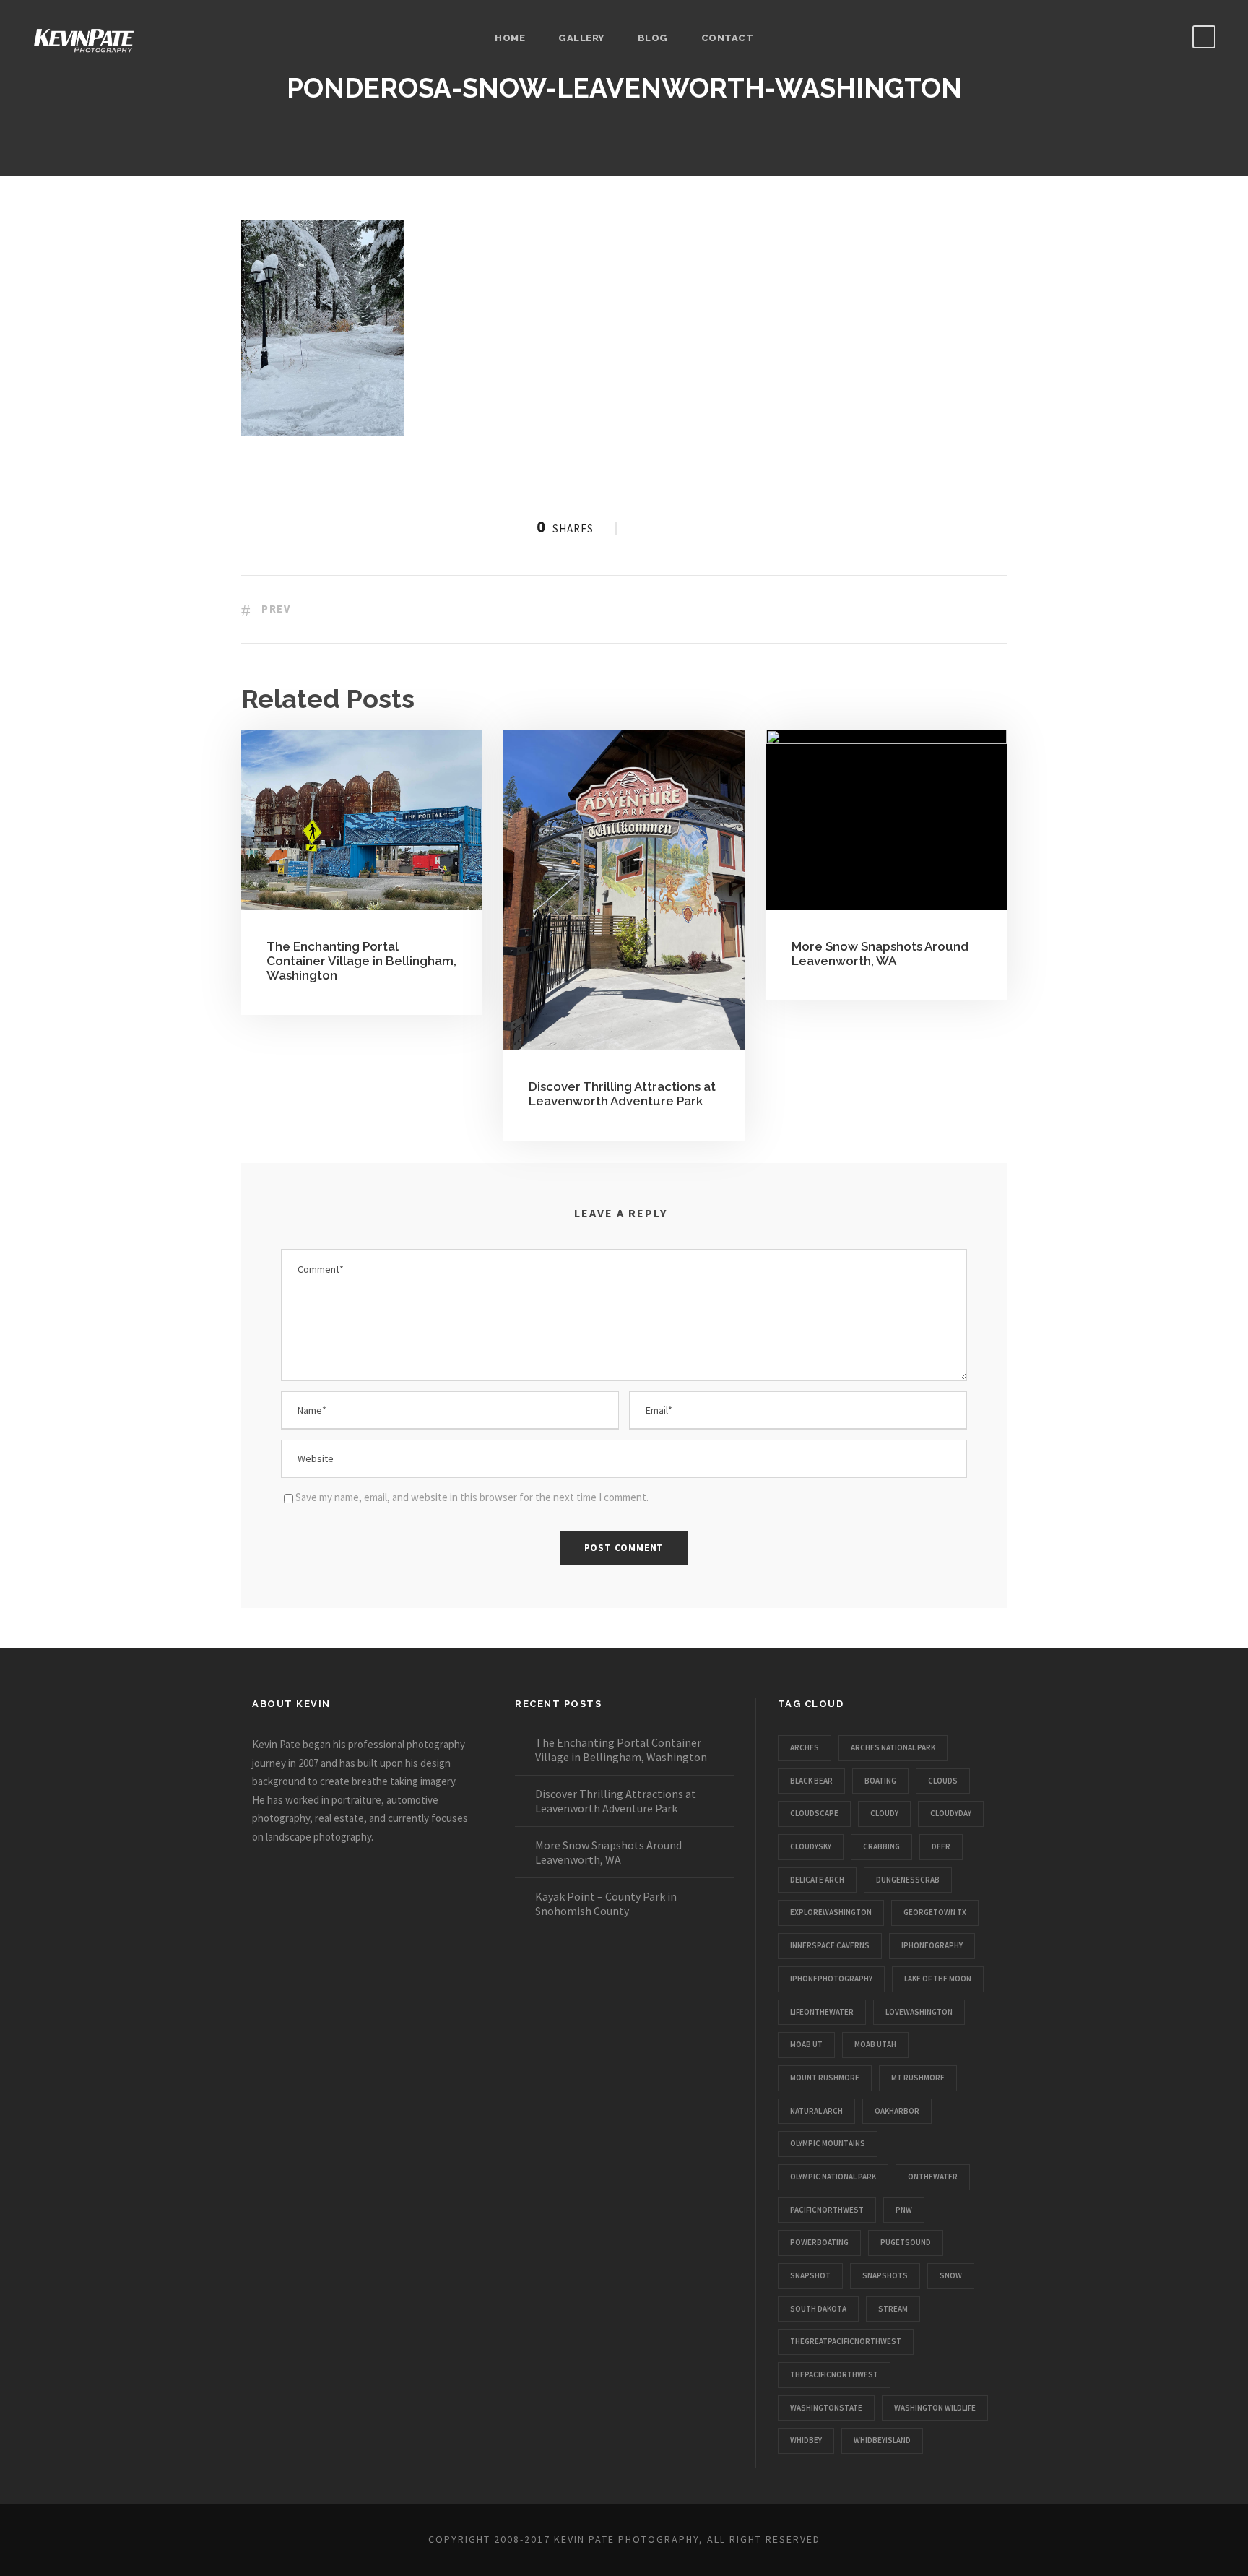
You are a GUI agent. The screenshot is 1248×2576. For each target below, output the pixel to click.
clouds (943, 1781)
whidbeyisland (882, 2440)
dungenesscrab (908, 1880)
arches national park (893, 1747)
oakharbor (897, 2111)
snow (951, 2275)
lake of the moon (938, 1979)
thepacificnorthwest (834, 2374)
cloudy (884, 1813)
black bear (811, 1781)
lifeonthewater (822, 2012)
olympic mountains (828, 2143)
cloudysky (811, 1846)
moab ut (806, 2044)
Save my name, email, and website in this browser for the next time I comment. (472, 1497)
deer (941, 1846)
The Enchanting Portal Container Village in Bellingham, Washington (361, 961)
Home (510, 38)
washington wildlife (935, 2408)
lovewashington (919, 2012)
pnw (904, 2210)
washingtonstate (826, 2408)
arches (805, 1747)
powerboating (819, 2242)
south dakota (818, 2309)
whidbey (806, 2440)
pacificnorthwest (827, 2210)
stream (893, 2309)
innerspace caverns (830, 1945)
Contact (728, 38)
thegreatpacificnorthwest (846, 2341)
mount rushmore (825, 2078)
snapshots (885, 2275)
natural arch (816, 2111)
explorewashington (831, 1912)
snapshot (810, 2275)
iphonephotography (831, 1979)
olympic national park (833, 2177)
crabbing (881, 1846)
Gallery (581, 38)
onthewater (933, 2177)
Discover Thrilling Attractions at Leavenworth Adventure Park (622, 1094)
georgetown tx (935, 1912)
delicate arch (817, 1880)
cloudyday (951, 1813)
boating (880, 1781)
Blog (653, 38)
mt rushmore (918, 2078)
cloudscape (814, 1813)
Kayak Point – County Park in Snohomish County (606, 1903)
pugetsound (906, 2242)
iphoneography (932, 1945)
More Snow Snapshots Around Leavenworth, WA (880, 954)
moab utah (875, 2044)
